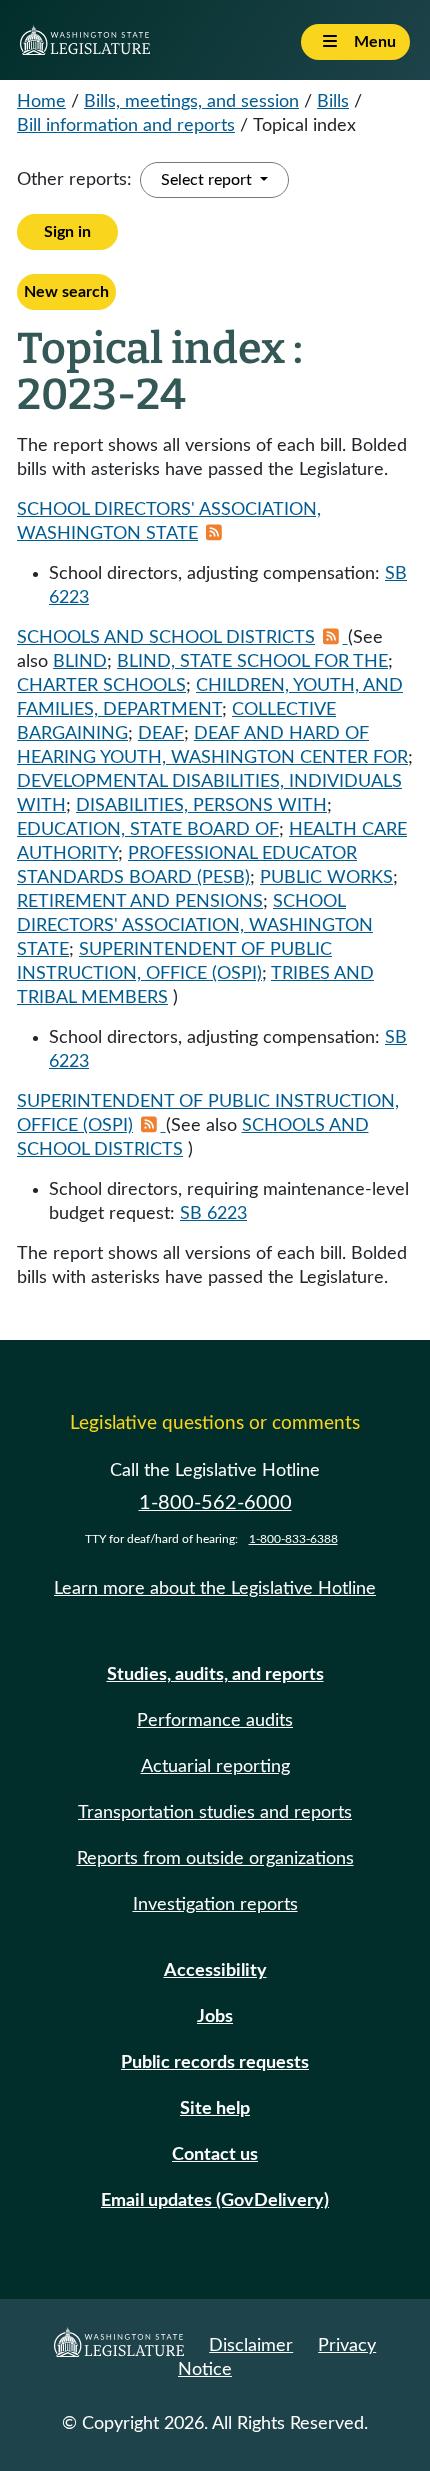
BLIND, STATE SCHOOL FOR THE (252, 662)
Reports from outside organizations (215, 1859)
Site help (215, 2109)
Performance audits (215, 1721)
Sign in (67, 232)
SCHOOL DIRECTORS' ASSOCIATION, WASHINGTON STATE (195, 926)
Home (41, 102)
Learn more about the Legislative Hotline (215, 1589)
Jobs (215, 2017)
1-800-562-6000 (215, 1503)
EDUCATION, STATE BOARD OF (148, 830)
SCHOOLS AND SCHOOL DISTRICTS (166, 638)
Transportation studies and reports (215, 1813)
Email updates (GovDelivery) (215, 2201)
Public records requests (215, 2063)
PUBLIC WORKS (326, 878)
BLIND (80, 662)
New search (66, 292)
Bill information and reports (126, 126)
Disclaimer (251, 2346)
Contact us (215, 2155)
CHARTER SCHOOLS (101, 686)
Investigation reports (215, 1905)
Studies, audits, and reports (215, 1675)
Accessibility (215, 1971)
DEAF (161, 734)
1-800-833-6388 (293, 1539)
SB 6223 (213, 1214)
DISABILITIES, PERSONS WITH (201, 806)
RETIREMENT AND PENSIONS (140, 902)
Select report (208, 180)
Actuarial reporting (215, 1767)
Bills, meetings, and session (191, 102)
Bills (333, 102)
